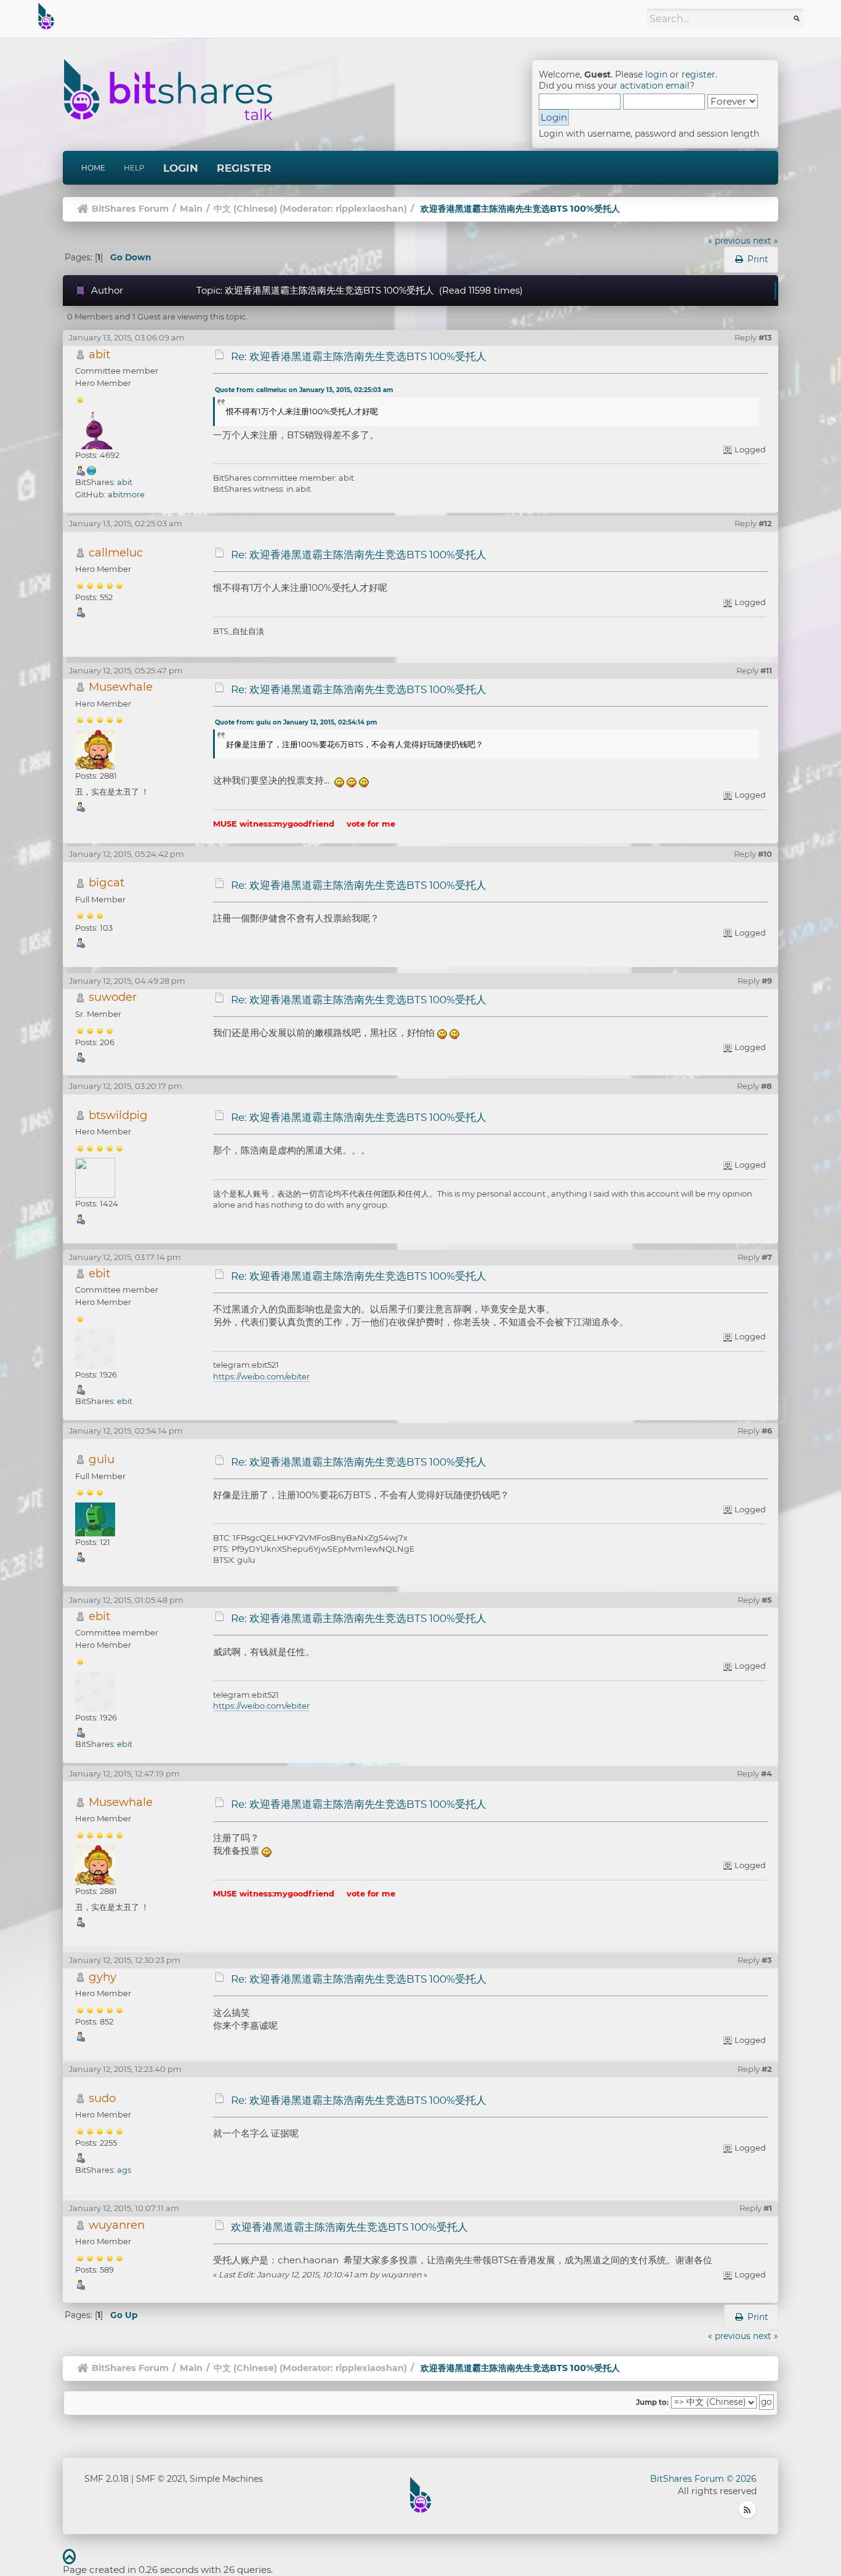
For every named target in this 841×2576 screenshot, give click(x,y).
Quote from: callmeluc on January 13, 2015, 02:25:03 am (304, 390)
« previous (729, 241)
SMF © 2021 (161, 2479)
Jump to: (652, 2402)
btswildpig (118, 1115)
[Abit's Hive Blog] (92, 470)
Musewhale (121, 687)
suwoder (113, 997)
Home (93, 168)
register (698, 74)
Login (181, 168)
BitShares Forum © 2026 (703, 2479)
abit (99, 354)
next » (766, 241)
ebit (99, 1273)
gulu (102, 1459)
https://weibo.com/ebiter (261, 1376)
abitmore (126, 494)
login (656, 74)
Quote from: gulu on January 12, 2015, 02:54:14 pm (296, 722)
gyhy (103, 1977)
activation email (655, 86)
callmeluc (116, 552)
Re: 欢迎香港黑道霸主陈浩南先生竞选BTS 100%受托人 (359, 356)
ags (124, 2170)
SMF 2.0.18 (107, 2479)
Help (134, 168)
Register (244, 168)
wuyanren (117, 2225)
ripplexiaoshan (370, 209)
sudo (102, 2098)
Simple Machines (226, 2479)
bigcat (107, 882)
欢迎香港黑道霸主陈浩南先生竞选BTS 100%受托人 (349, 2227)
